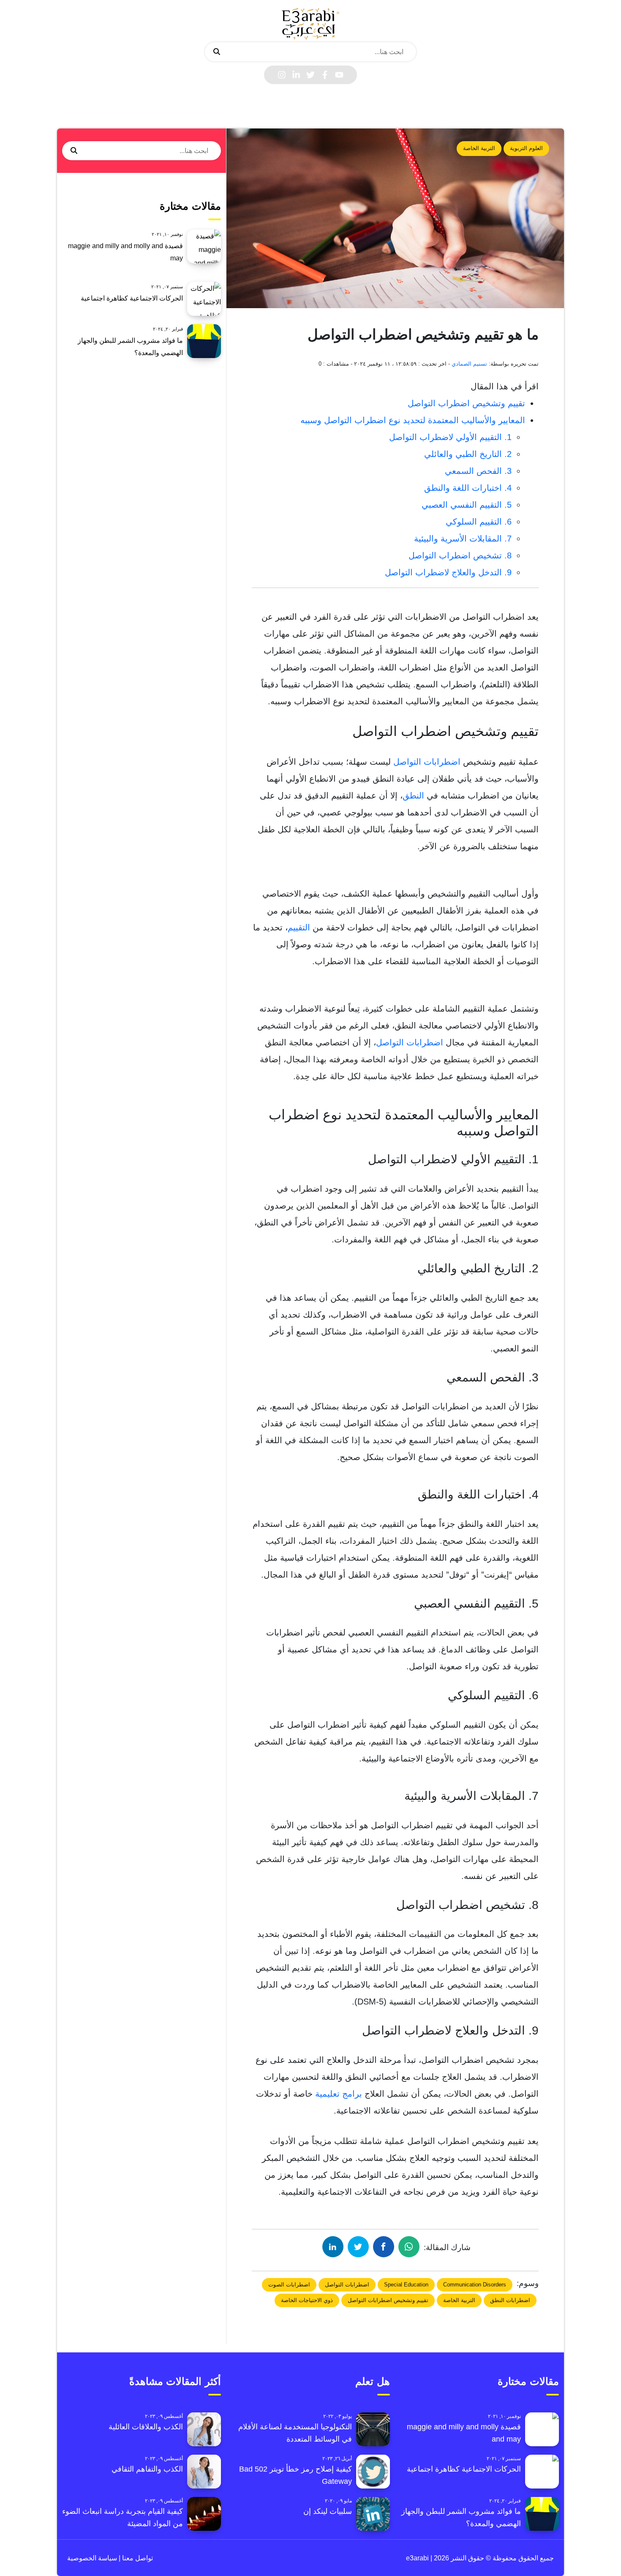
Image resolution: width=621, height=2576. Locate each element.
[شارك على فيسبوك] (384, 2247)
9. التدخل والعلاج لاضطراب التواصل (448, 572)
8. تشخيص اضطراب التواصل (460, 555)
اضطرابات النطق (510, 2300)
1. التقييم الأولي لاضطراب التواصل (450, 437)
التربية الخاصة (479, 148)
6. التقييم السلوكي (479, 522)
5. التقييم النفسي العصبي (467, 505)
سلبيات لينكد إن (328, 2511)
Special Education (406, 2285)
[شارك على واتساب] (409, 2247)
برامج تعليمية (339, 2094)
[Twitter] (310, 75)
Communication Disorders (475, 2285)
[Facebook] (325, 75)
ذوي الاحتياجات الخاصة (307, 2300)
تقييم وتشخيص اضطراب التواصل (466, 403)
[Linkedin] (296, 75)
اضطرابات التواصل (427, 762)
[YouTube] (339, 75)
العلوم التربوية (526, 148)
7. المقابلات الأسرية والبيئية (463, 539)
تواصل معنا (137, 2558)
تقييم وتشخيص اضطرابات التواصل (388, 2300)
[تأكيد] (217, 52)
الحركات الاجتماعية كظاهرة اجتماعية (132, 298)
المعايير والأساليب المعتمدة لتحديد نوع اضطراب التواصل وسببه (413, 420)
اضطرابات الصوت (289, 2285)
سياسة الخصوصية (92, 2558)
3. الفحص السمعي (478, 471)
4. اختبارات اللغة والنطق (468, 488)
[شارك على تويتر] (358, 2247)
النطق (413, 796)
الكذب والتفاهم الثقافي (147, 2469)
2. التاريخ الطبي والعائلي (468, 454)
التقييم (299, 927)
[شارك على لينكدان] (333, 2247)
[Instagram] (282, 75)
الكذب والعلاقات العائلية (146, 2427)
